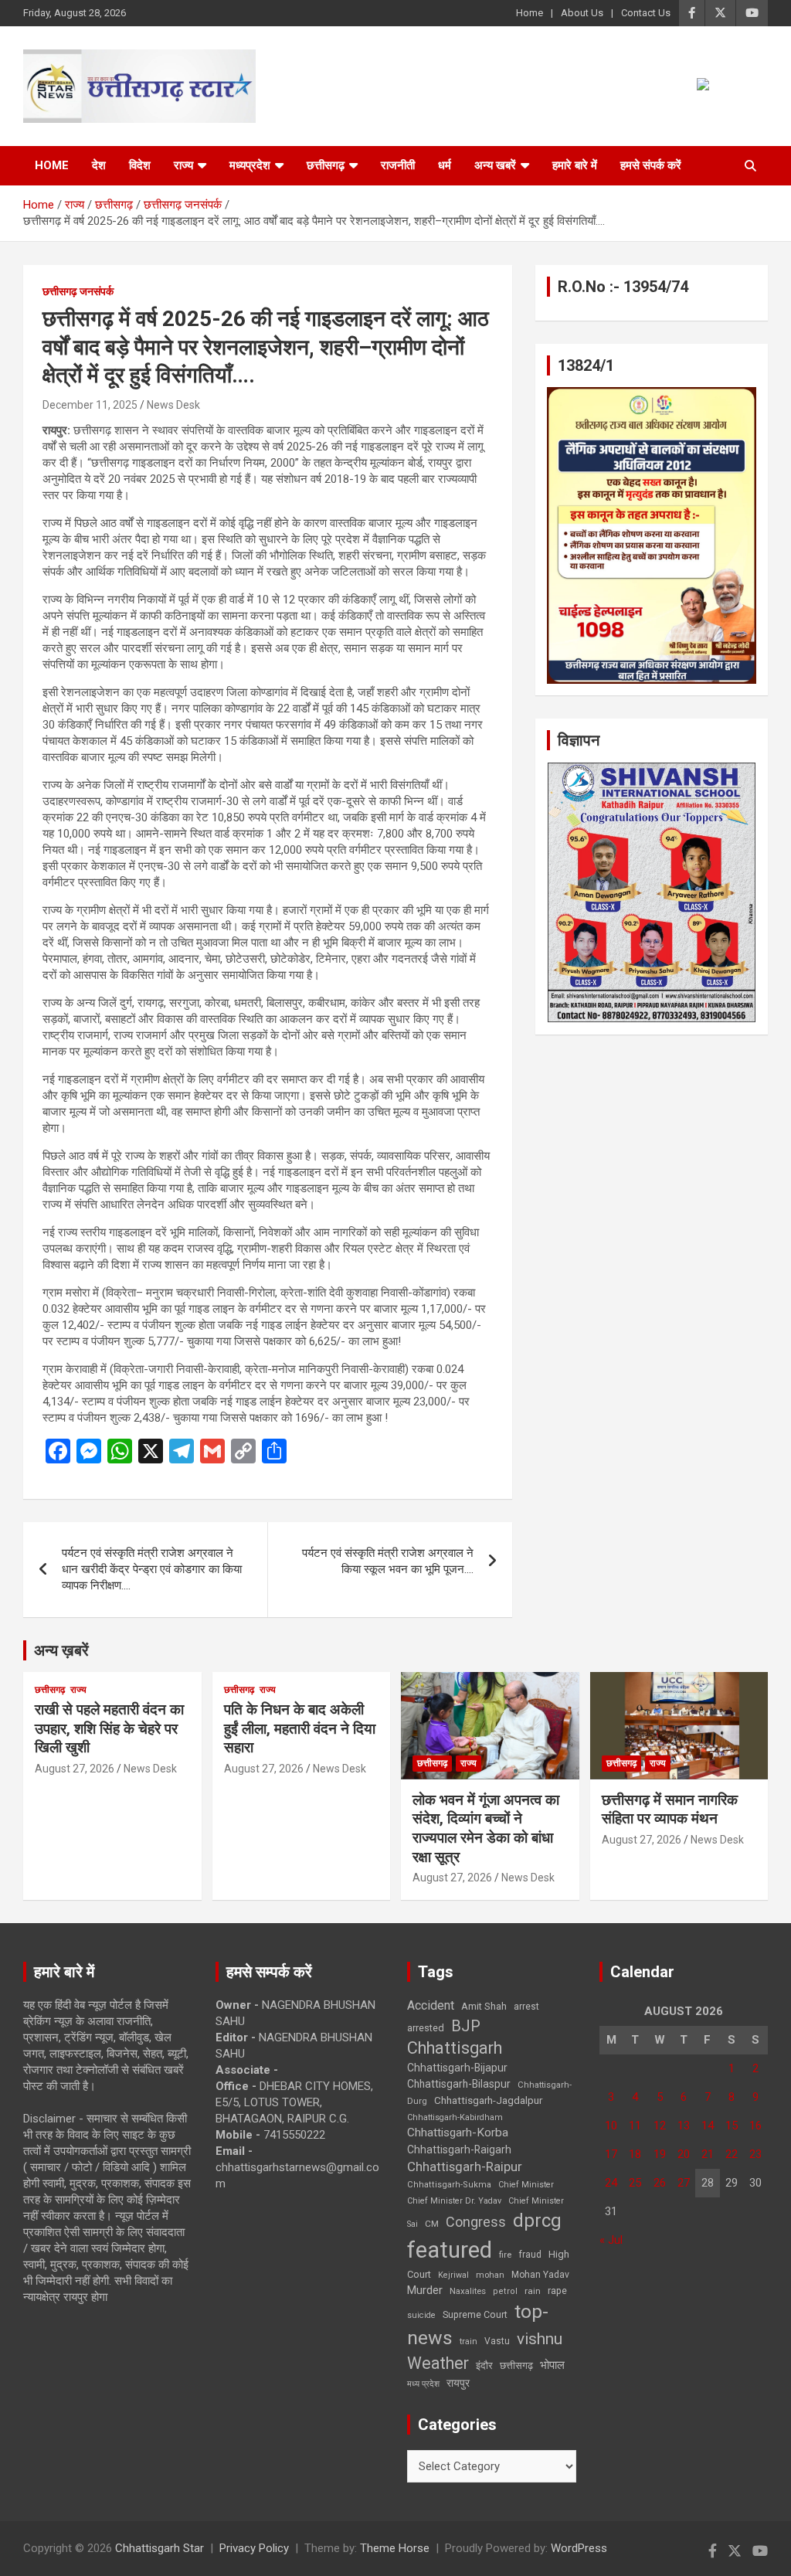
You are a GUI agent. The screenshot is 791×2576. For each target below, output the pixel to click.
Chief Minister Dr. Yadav (454, 2201)
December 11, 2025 (90, 405)
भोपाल (552, 2365)
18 (635, 2154)
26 (660, 2183)
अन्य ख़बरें (61, 1650)
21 (708, 2154)
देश (99, 165)
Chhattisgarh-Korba (458, 2133)
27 (684, 2183)
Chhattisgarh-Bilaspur (459, 2084)
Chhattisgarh (455, 2048)
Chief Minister (526, 2185)
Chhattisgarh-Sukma (449, 2185)
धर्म (445, 165)
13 (684, 2126)
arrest (526, 2007)
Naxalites (468, 2291)
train (468, 2342)
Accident (431, 2005)
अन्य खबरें (495, 165)
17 (611, 2154)
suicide (421, 2315)
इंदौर (484, 2365)
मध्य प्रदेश (423, 2384)
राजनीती (398, 165)
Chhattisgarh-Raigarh (459, 2149)
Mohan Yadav (540, 2275)
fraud (530, 2255)
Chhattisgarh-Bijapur (457, 2068)
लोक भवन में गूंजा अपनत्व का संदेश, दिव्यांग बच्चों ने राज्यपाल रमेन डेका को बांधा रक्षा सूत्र (486, 1828)
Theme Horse (395, 2548)
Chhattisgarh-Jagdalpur (488, 2100)
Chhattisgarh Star (160, 2548)
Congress (476, 2222)
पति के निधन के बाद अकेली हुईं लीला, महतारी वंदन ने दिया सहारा (300, 1728)
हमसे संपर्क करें (651, 165)
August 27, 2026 (75, 1769)
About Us (582, 13)
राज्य (183, 165)
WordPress (579, 2548)
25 (635, 2183)
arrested (426, 2028)
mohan (490, 2275)
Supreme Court (475, 2314)
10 (611, 2126)
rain (533, 2291)
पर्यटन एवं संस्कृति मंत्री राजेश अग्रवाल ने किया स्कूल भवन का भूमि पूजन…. (388, 1561)
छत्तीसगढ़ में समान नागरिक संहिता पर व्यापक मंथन (670, 1810)
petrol (505, 2291)
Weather (438, 2363)
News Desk (173, 405)
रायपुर (458, 2383)
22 (732, 2154)
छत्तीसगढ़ (516, 2365)
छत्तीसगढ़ (326, 165)
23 (755, 2154)
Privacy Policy (254, 2548)
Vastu (497, 2341)
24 (611, 2183)
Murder (425, 2290)
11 (635, 2126)
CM (432, 2224)
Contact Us (646, 13)
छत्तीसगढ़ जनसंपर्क (78, 291)
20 (684, 2154)
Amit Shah (484, 2006)
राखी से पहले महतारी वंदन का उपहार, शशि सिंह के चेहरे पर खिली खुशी (109, 1728)
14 (708, 2126)
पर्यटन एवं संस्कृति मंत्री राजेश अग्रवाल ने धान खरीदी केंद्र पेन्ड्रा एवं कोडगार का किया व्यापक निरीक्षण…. (152, 1569)
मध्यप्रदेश (250, 165)
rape (557, 2291)
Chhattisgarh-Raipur (465, 2166)
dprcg (537, 2221)
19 (660, 2154)
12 (660, 2126)
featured (450, 2250)
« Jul (611, 2240)
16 (755, 2126)
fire (505, 2255)
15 (732, 2126)
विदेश (140, 165)
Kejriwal (453, 2275)
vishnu (540, 2339)
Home (530, 13)
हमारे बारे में (575, 165)
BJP (466, 2026)
